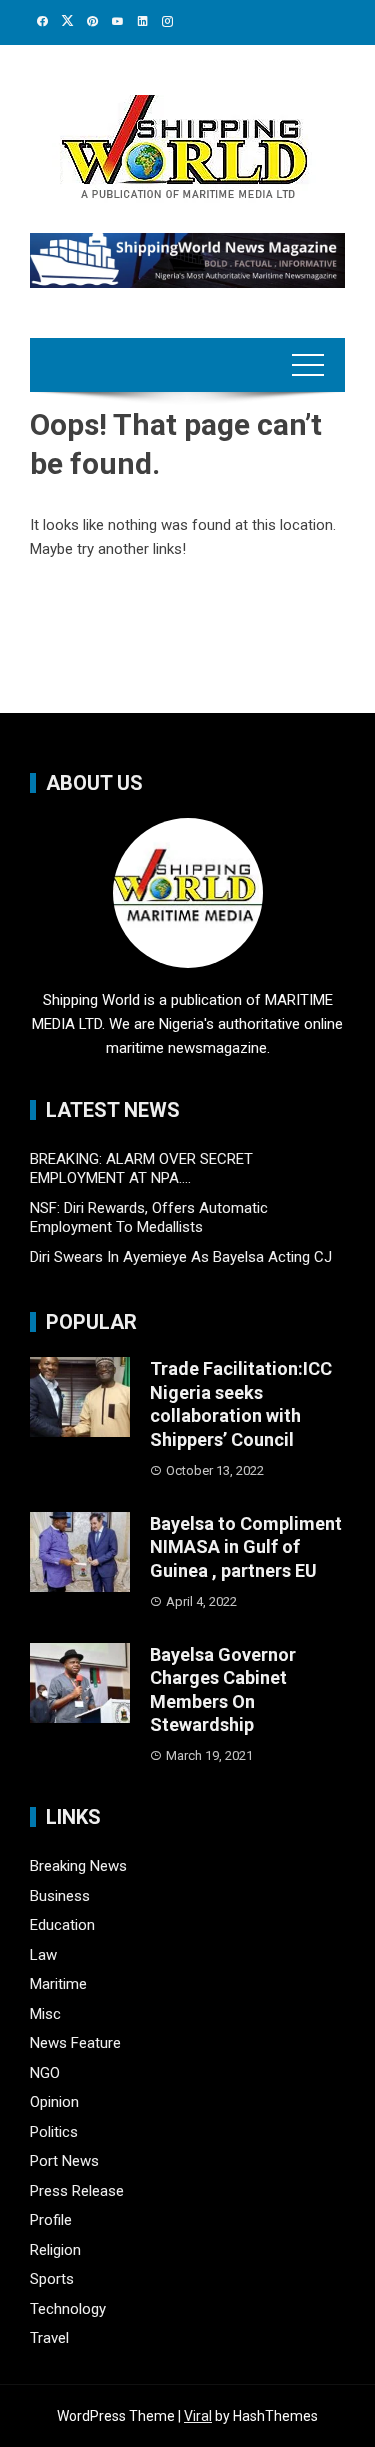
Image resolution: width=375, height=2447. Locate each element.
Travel (49, 2338)
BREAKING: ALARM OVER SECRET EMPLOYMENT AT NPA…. (141, 1169)
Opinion (54, 2102)
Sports (52, 2279)
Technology (68, 2309)
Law (43, 1955)
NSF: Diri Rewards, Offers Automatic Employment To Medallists (149, 1218)
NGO (45, 2073)
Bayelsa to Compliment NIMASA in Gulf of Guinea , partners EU (246, 1547)
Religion (55, 2250)
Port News (64, 2161)
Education (62, 1925)
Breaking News (78, 1866)
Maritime (58, 1984)
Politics (54, 2132)
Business (60, 1896)
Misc (45, 2014)
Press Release (77, 2191)
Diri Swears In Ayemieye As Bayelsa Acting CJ (181, 1257)
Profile (51, 2220)
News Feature (75, 2043)
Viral (198, 2416)
